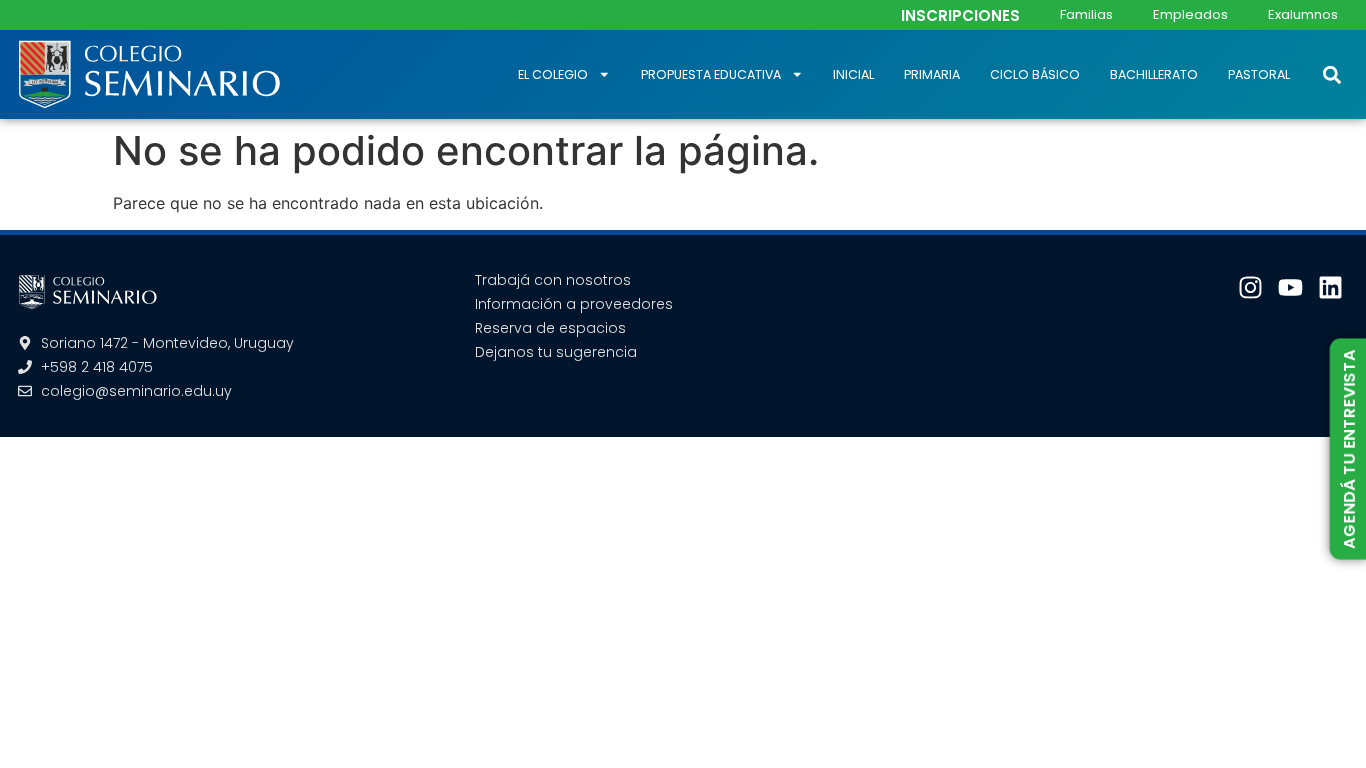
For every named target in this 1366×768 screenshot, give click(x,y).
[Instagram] (1250, 287)
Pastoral (1259, 74)
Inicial (853, 74)
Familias (1086, 14)
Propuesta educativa (711, 74)
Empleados (1190, 14)
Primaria (932, 74)
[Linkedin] (1330, 287)
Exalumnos (1303, 14)
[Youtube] (1290, 287)
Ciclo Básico (1035, 74)
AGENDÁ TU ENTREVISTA (1349, 448)
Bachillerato (1154, 74)
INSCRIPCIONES (960, 15)
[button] (1331, 74)
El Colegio (553, 74)
